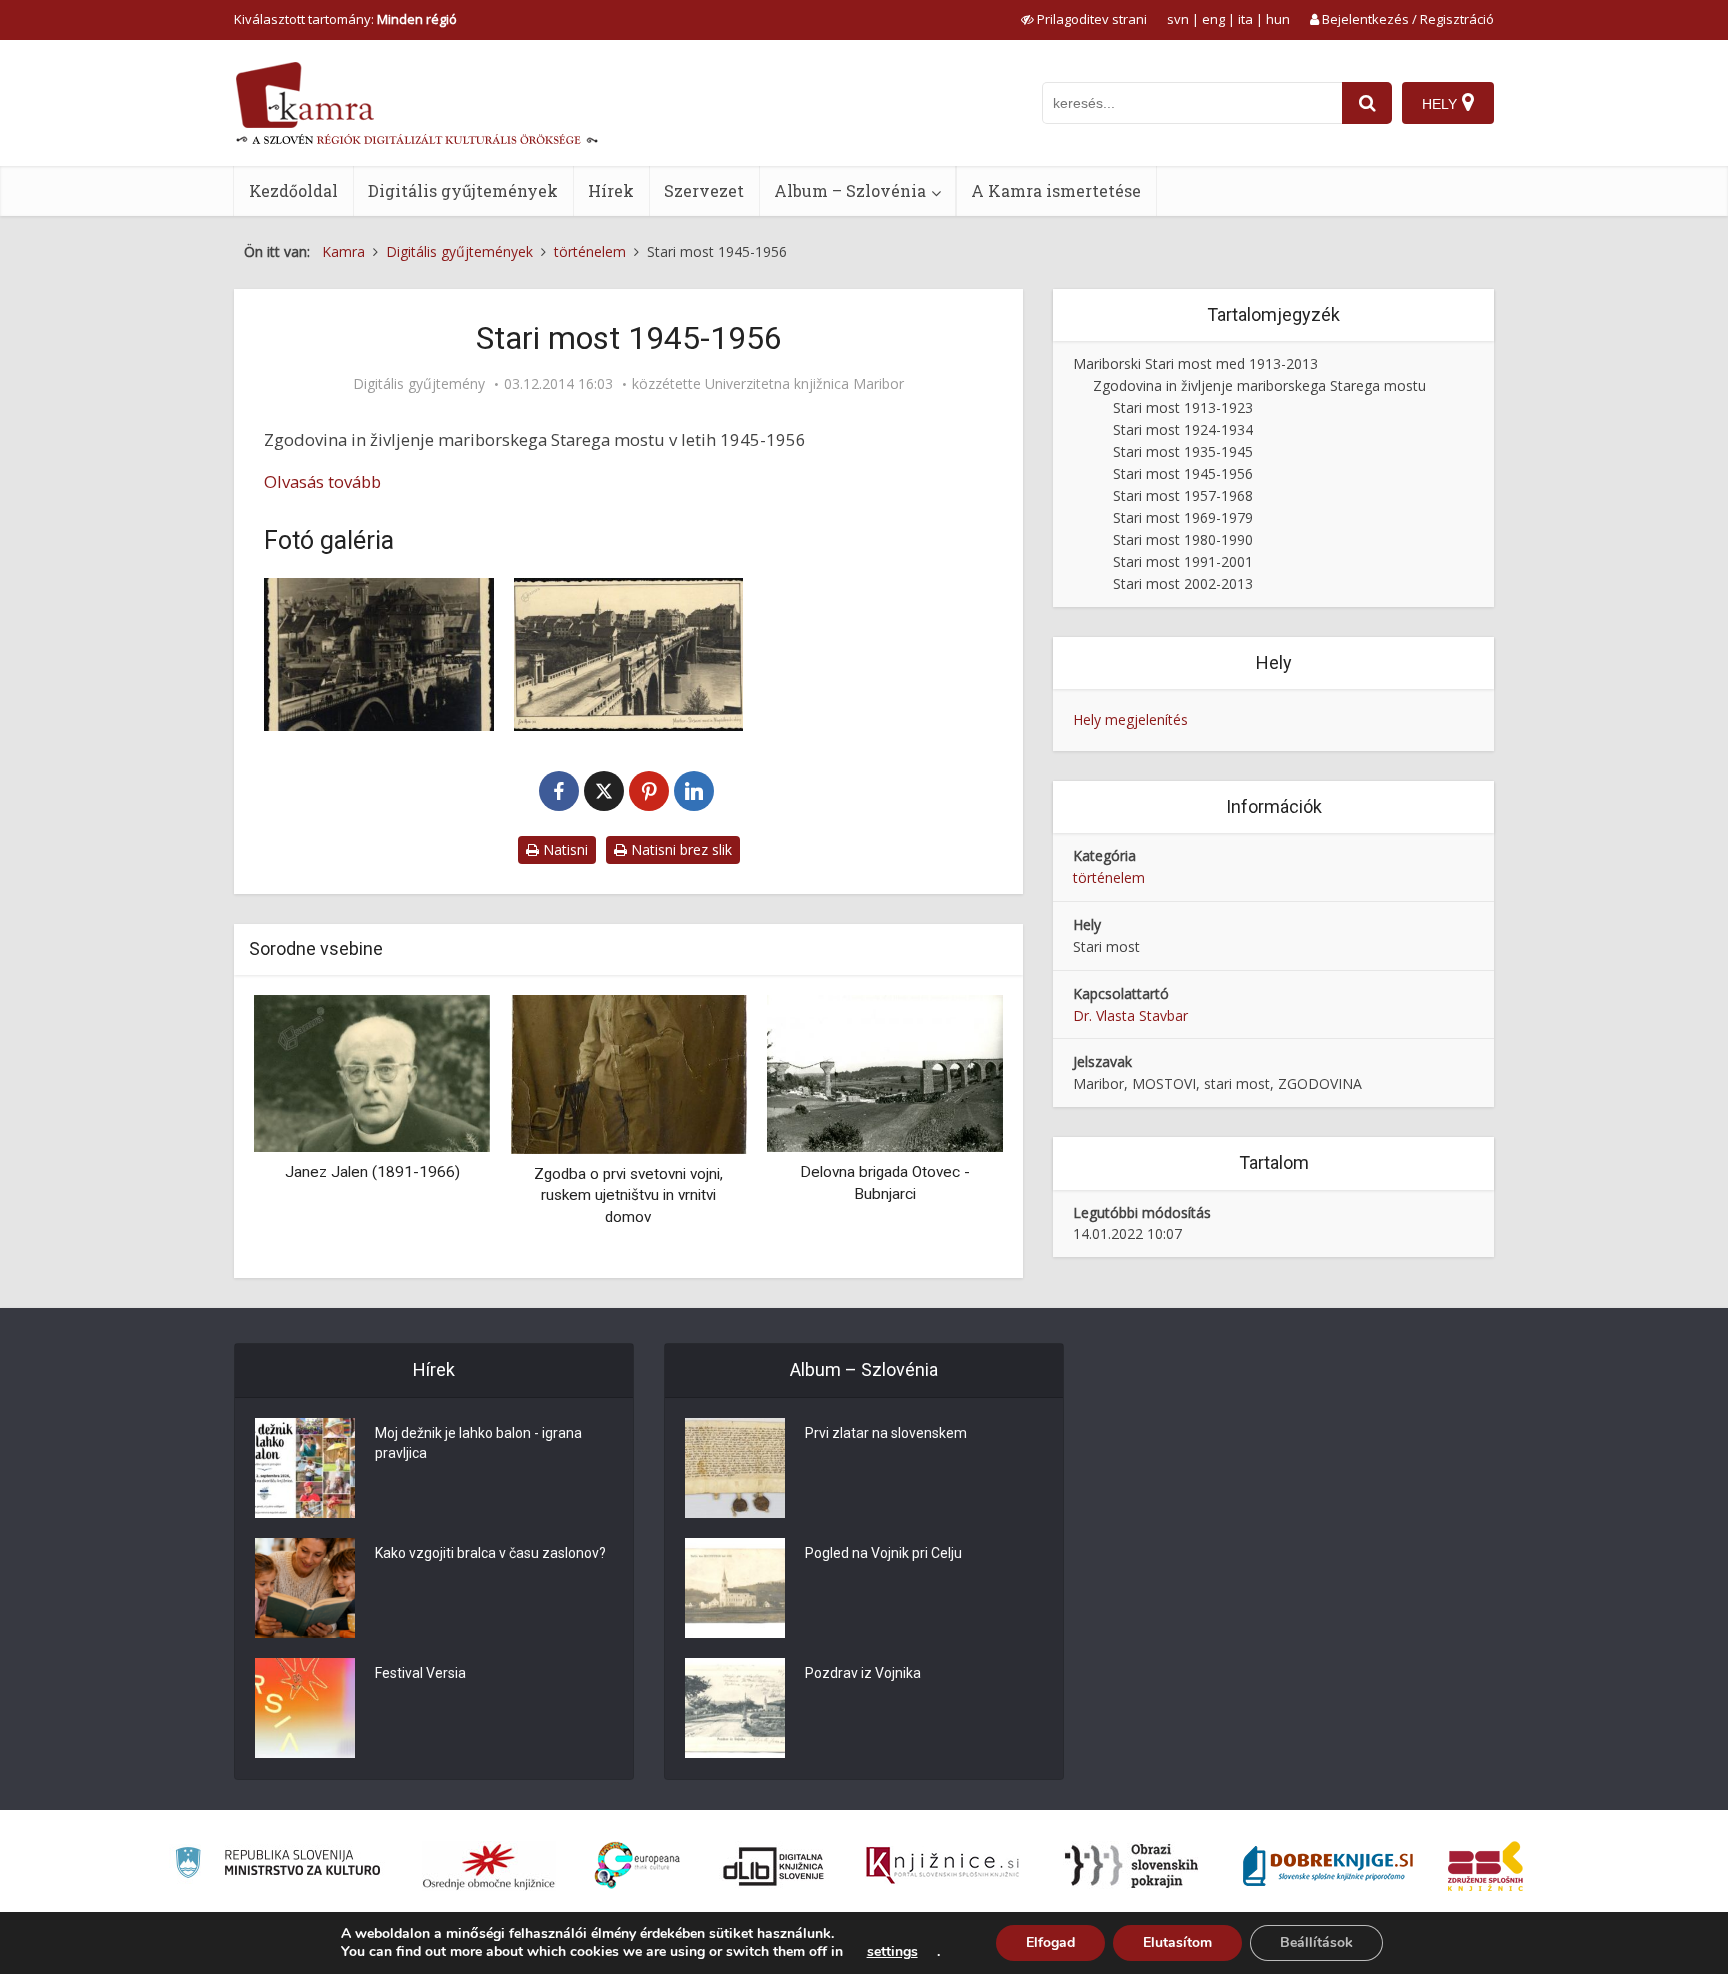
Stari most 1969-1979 (1183, 517)
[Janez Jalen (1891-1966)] (372, 1071)
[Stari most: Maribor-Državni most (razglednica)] (629, 654)
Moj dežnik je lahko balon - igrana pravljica (478, 1443)
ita (1245, 19)
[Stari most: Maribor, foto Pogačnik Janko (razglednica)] (379, 654)
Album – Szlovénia (850, 190)
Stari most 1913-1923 (1183, 407)
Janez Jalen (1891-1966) (372, 1172)
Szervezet (704, 190)
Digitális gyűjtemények (463, 190)
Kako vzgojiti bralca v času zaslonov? (490, 1553)
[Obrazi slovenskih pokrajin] (1131, 1866)
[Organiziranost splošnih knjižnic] (489, 1866)
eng (1213, 19)
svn (1178, 19)
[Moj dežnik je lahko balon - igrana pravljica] (305, 1468)
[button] (953, 1129)
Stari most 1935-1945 (1183, 451)
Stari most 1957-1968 (1183, 495)
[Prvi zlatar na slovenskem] (735, 1468)
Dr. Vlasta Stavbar (1130, 1015)
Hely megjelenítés (1130, 719)
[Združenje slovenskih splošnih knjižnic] (942, 1866)
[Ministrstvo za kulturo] (277, 1865)
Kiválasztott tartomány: (345, 19)
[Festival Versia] (305, 1708)
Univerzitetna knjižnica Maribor (804, 384)
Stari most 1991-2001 (1183, 561)
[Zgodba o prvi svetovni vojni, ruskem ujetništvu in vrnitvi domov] (628, 1072)
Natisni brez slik (679, 849)
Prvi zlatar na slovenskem (886, 1433)
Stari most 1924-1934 (1183, 429)
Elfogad (1050, 1942)
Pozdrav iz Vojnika (863, 1673)
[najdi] (1367, 103)
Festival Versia (420, 1673)
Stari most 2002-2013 (1183, 583)
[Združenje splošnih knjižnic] (1485, 1866)
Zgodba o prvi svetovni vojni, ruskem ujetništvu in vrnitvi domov (628, 1195)
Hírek (611, 190)
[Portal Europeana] (637, 1865)
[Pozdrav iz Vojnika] (735, 1708)
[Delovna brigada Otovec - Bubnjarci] (885, 1071)
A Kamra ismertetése (1056, 190)
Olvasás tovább (322, 481)
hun (1278, 19)
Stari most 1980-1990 (1183, 539)
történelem (1109, 877)
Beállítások (1316, 1942)
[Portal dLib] (774, 1866)
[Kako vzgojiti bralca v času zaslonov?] (305, 1588)
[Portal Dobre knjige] (1328, 1866)
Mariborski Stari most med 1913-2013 (1195, 363)
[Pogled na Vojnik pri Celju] (735, 1588)
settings (892, 1952)
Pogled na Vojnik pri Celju (883, 1553)
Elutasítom (1177, 1942)
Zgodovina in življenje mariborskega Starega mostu (1259, 385)
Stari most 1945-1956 (1183, 473)
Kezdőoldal (293, 190)
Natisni (563, 849)
